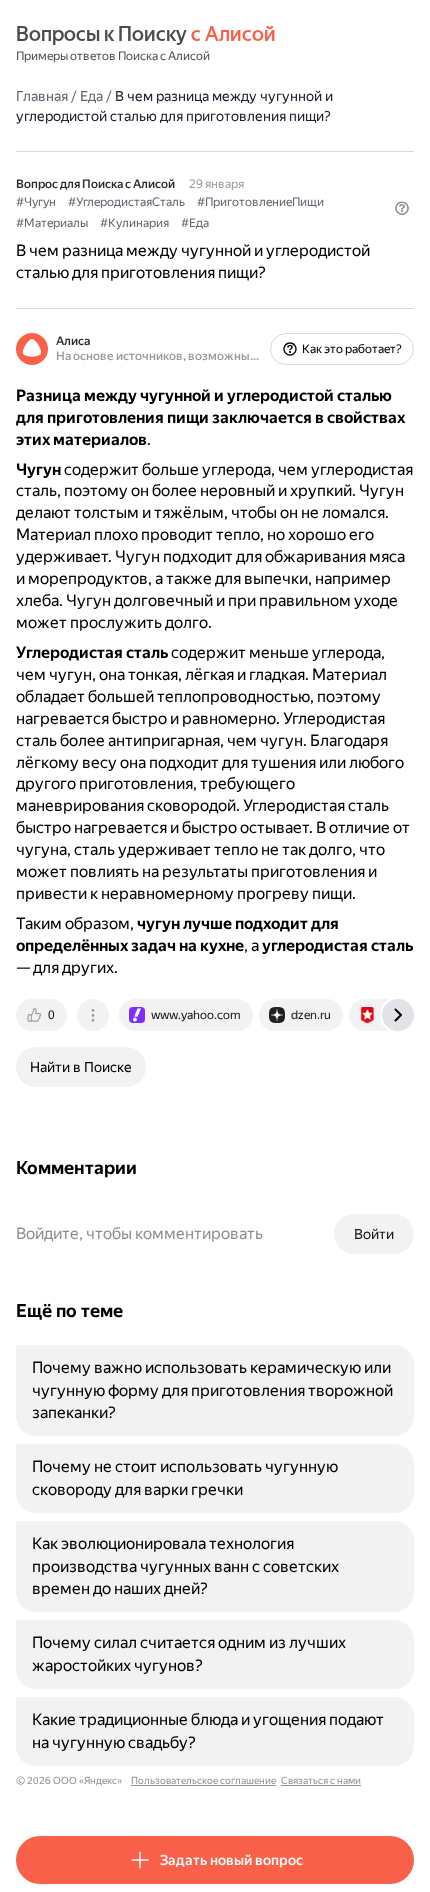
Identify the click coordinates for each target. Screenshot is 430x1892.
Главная (42, 96)
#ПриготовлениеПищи (260, 202)
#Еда (195, 223)
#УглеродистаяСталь (126, 202)
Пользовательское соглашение (203, 1780)
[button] (402, 208)
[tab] (43, 1015)
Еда (91, 96)
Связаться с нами (321, 1780)
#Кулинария (134, 223)
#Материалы (52, 223)
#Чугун (36, 202)
